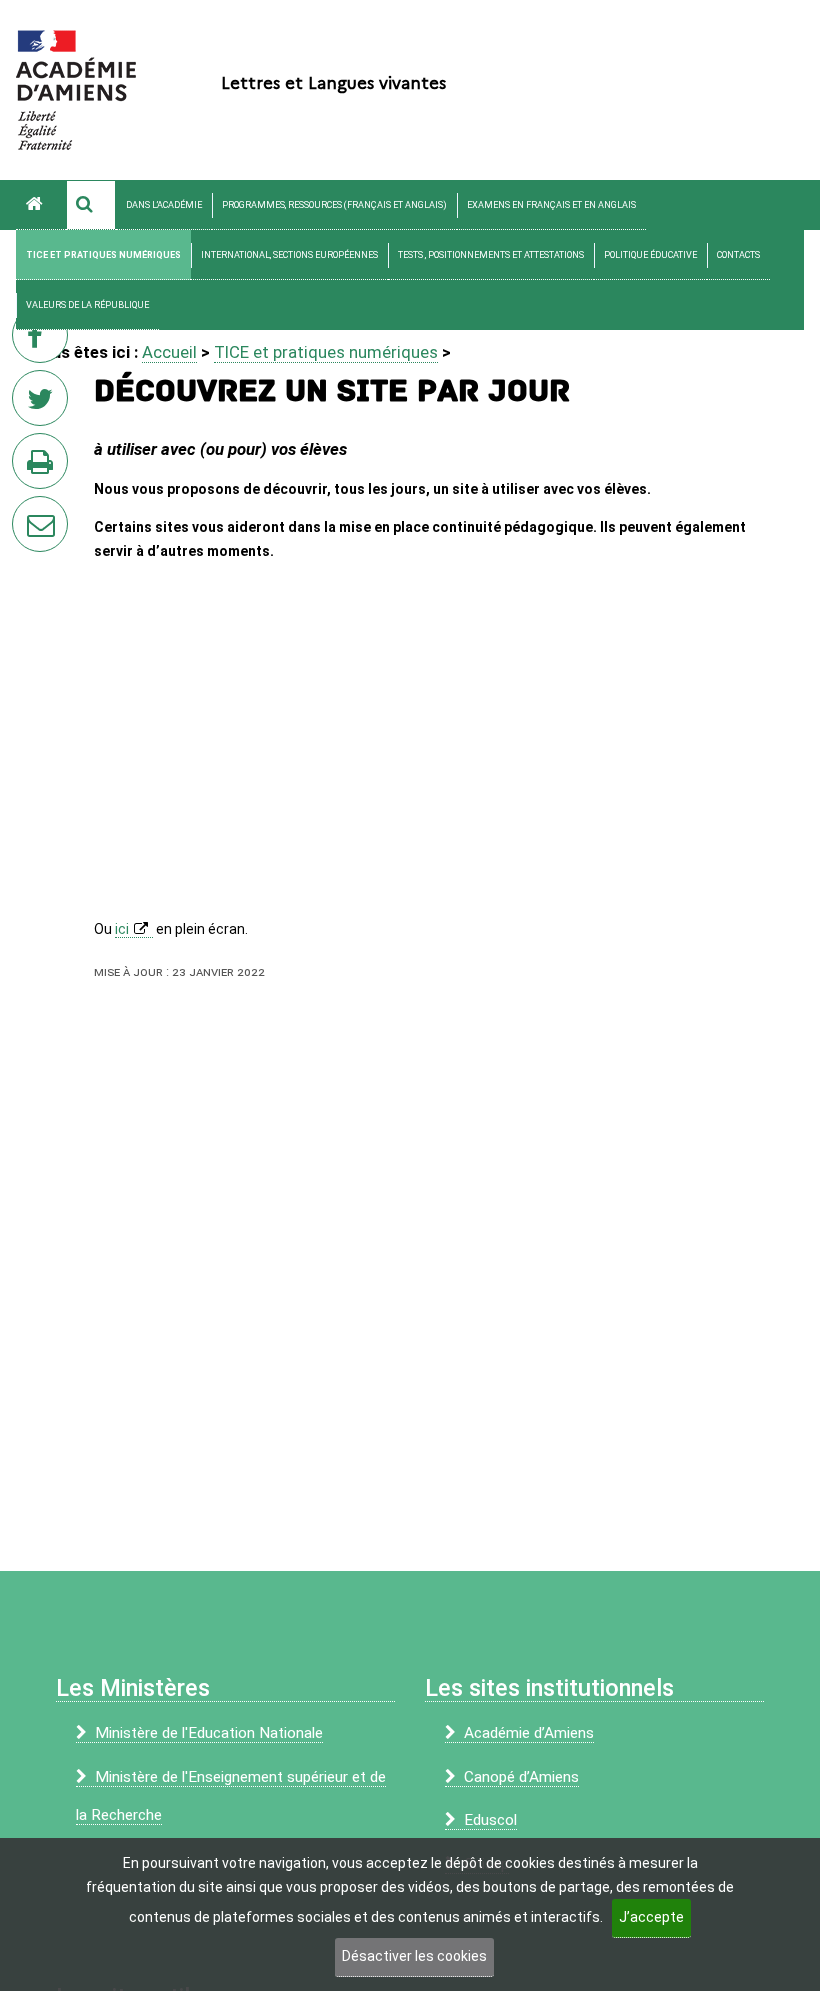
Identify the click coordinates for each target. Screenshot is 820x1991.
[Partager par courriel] (27, 511)
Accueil (169, 352)
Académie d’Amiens (529, 1733)
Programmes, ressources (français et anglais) (334, 205)
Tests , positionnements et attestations (491, 255)
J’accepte (651, 1917)
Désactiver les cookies (414, 1956)
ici (122, 929)
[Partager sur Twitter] (44, 404)
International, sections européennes (289, 255)
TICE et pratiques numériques (103, 255)
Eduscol (490, 1820)
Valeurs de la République (87, 305)
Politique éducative (650, 255)
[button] (91, 205)
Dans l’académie (164, 205)
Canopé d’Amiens (521, 1777)
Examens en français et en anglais (551, 205)
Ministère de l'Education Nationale (209, 1733)
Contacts (738, 255)
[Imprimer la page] (44, 467)
